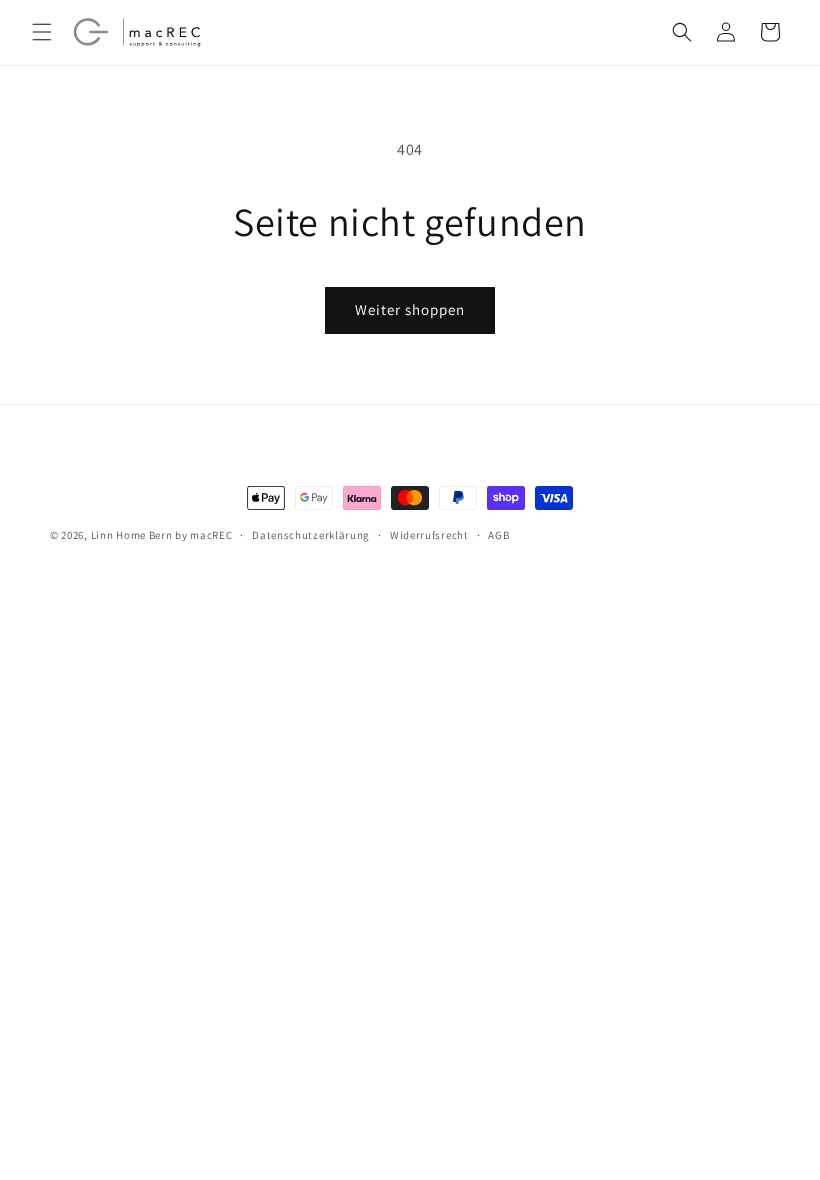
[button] (42, 32)
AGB (498, 535)
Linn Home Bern (132, 535)
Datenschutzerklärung (311, 535)
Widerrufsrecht (429, 535)
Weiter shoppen (410, 309)
